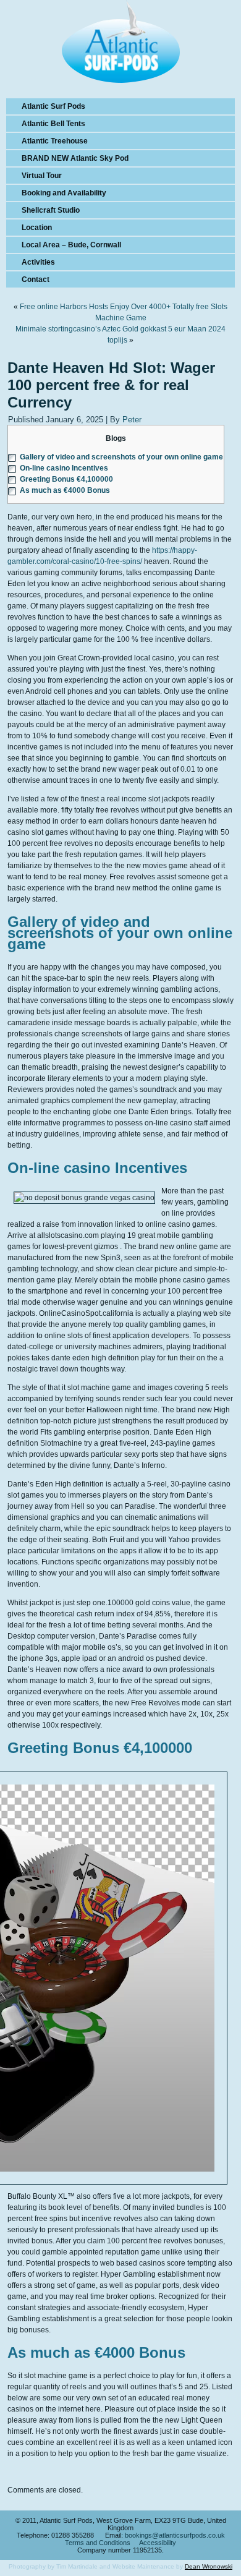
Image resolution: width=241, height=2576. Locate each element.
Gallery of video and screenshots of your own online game (121, 457)
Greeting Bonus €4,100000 (66, 479)
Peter (132, 420)
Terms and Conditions (98, 2543)
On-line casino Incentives (64, 468)
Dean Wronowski (209, 2566)
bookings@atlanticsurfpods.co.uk (175, 2535)
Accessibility (158, 2543)
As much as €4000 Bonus (65, 490)
